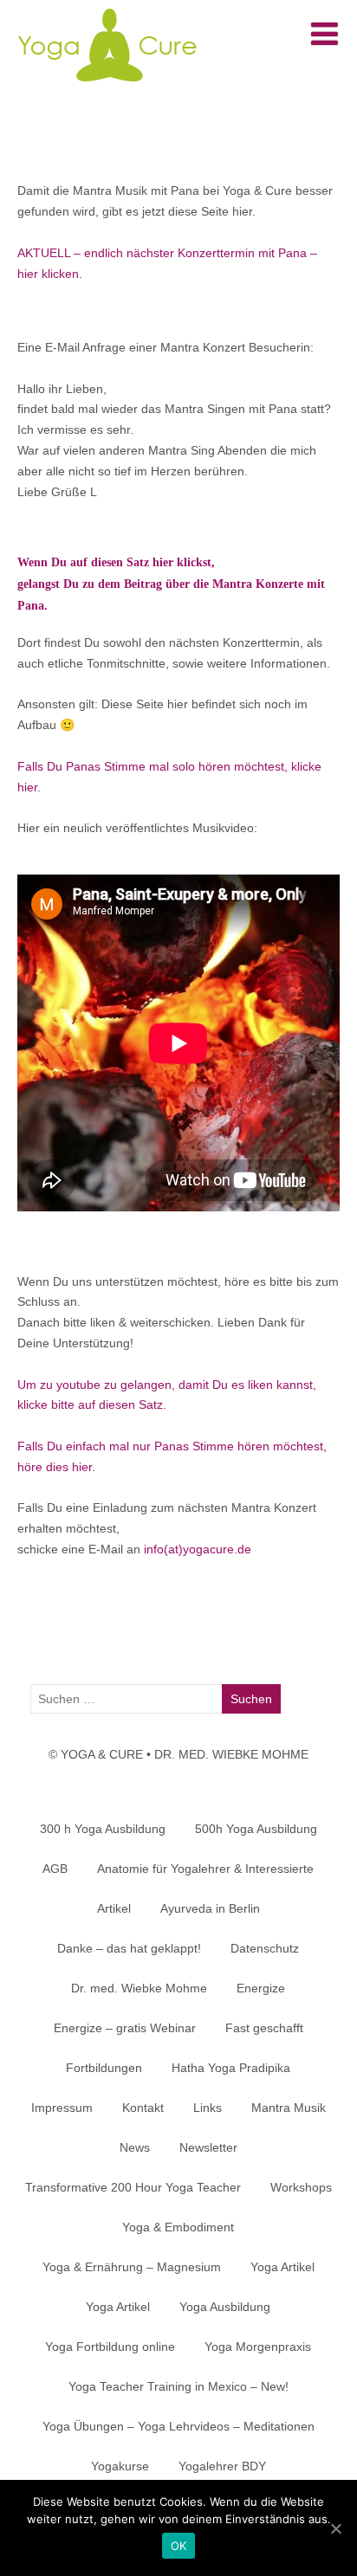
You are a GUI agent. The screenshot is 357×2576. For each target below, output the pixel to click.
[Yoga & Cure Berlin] (106, 87)
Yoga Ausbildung (225, 2307)
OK (179, 2546)
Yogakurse (120, 2466)
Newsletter (208, 2147)
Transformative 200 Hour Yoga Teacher (133, 2187)
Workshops (301, 2187)
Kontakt (143, 2108)
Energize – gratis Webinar (125, 2028)
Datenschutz (265, 1948)
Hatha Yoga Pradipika (231, 2068)
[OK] (335, 2528)
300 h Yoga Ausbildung (103, 1829)
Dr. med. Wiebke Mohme (139, 1988)
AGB (55, 1869)
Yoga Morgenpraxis (258, 2347)
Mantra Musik (289, 2108)
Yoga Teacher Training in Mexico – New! (178, 2386)
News (135, 2147)
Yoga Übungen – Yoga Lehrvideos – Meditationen (178, 2426)
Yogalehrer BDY (222, 2466)
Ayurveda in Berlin (210, 1908)
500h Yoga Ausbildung (256, 1829)
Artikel (114, 1908)
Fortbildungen (104, 2068)
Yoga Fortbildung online (110, 2347)
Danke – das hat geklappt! (129, 1948)
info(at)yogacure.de (198, 1549)
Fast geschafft (264, 2028)
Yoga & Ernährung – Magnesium (132, 2267)
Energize (261, 1988)
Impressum (62, 2108)
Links (208, 2108)
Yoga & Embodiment (178, 2227)
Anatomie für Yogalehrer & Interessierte (205, 1869)
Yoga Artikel (282, 2267)
